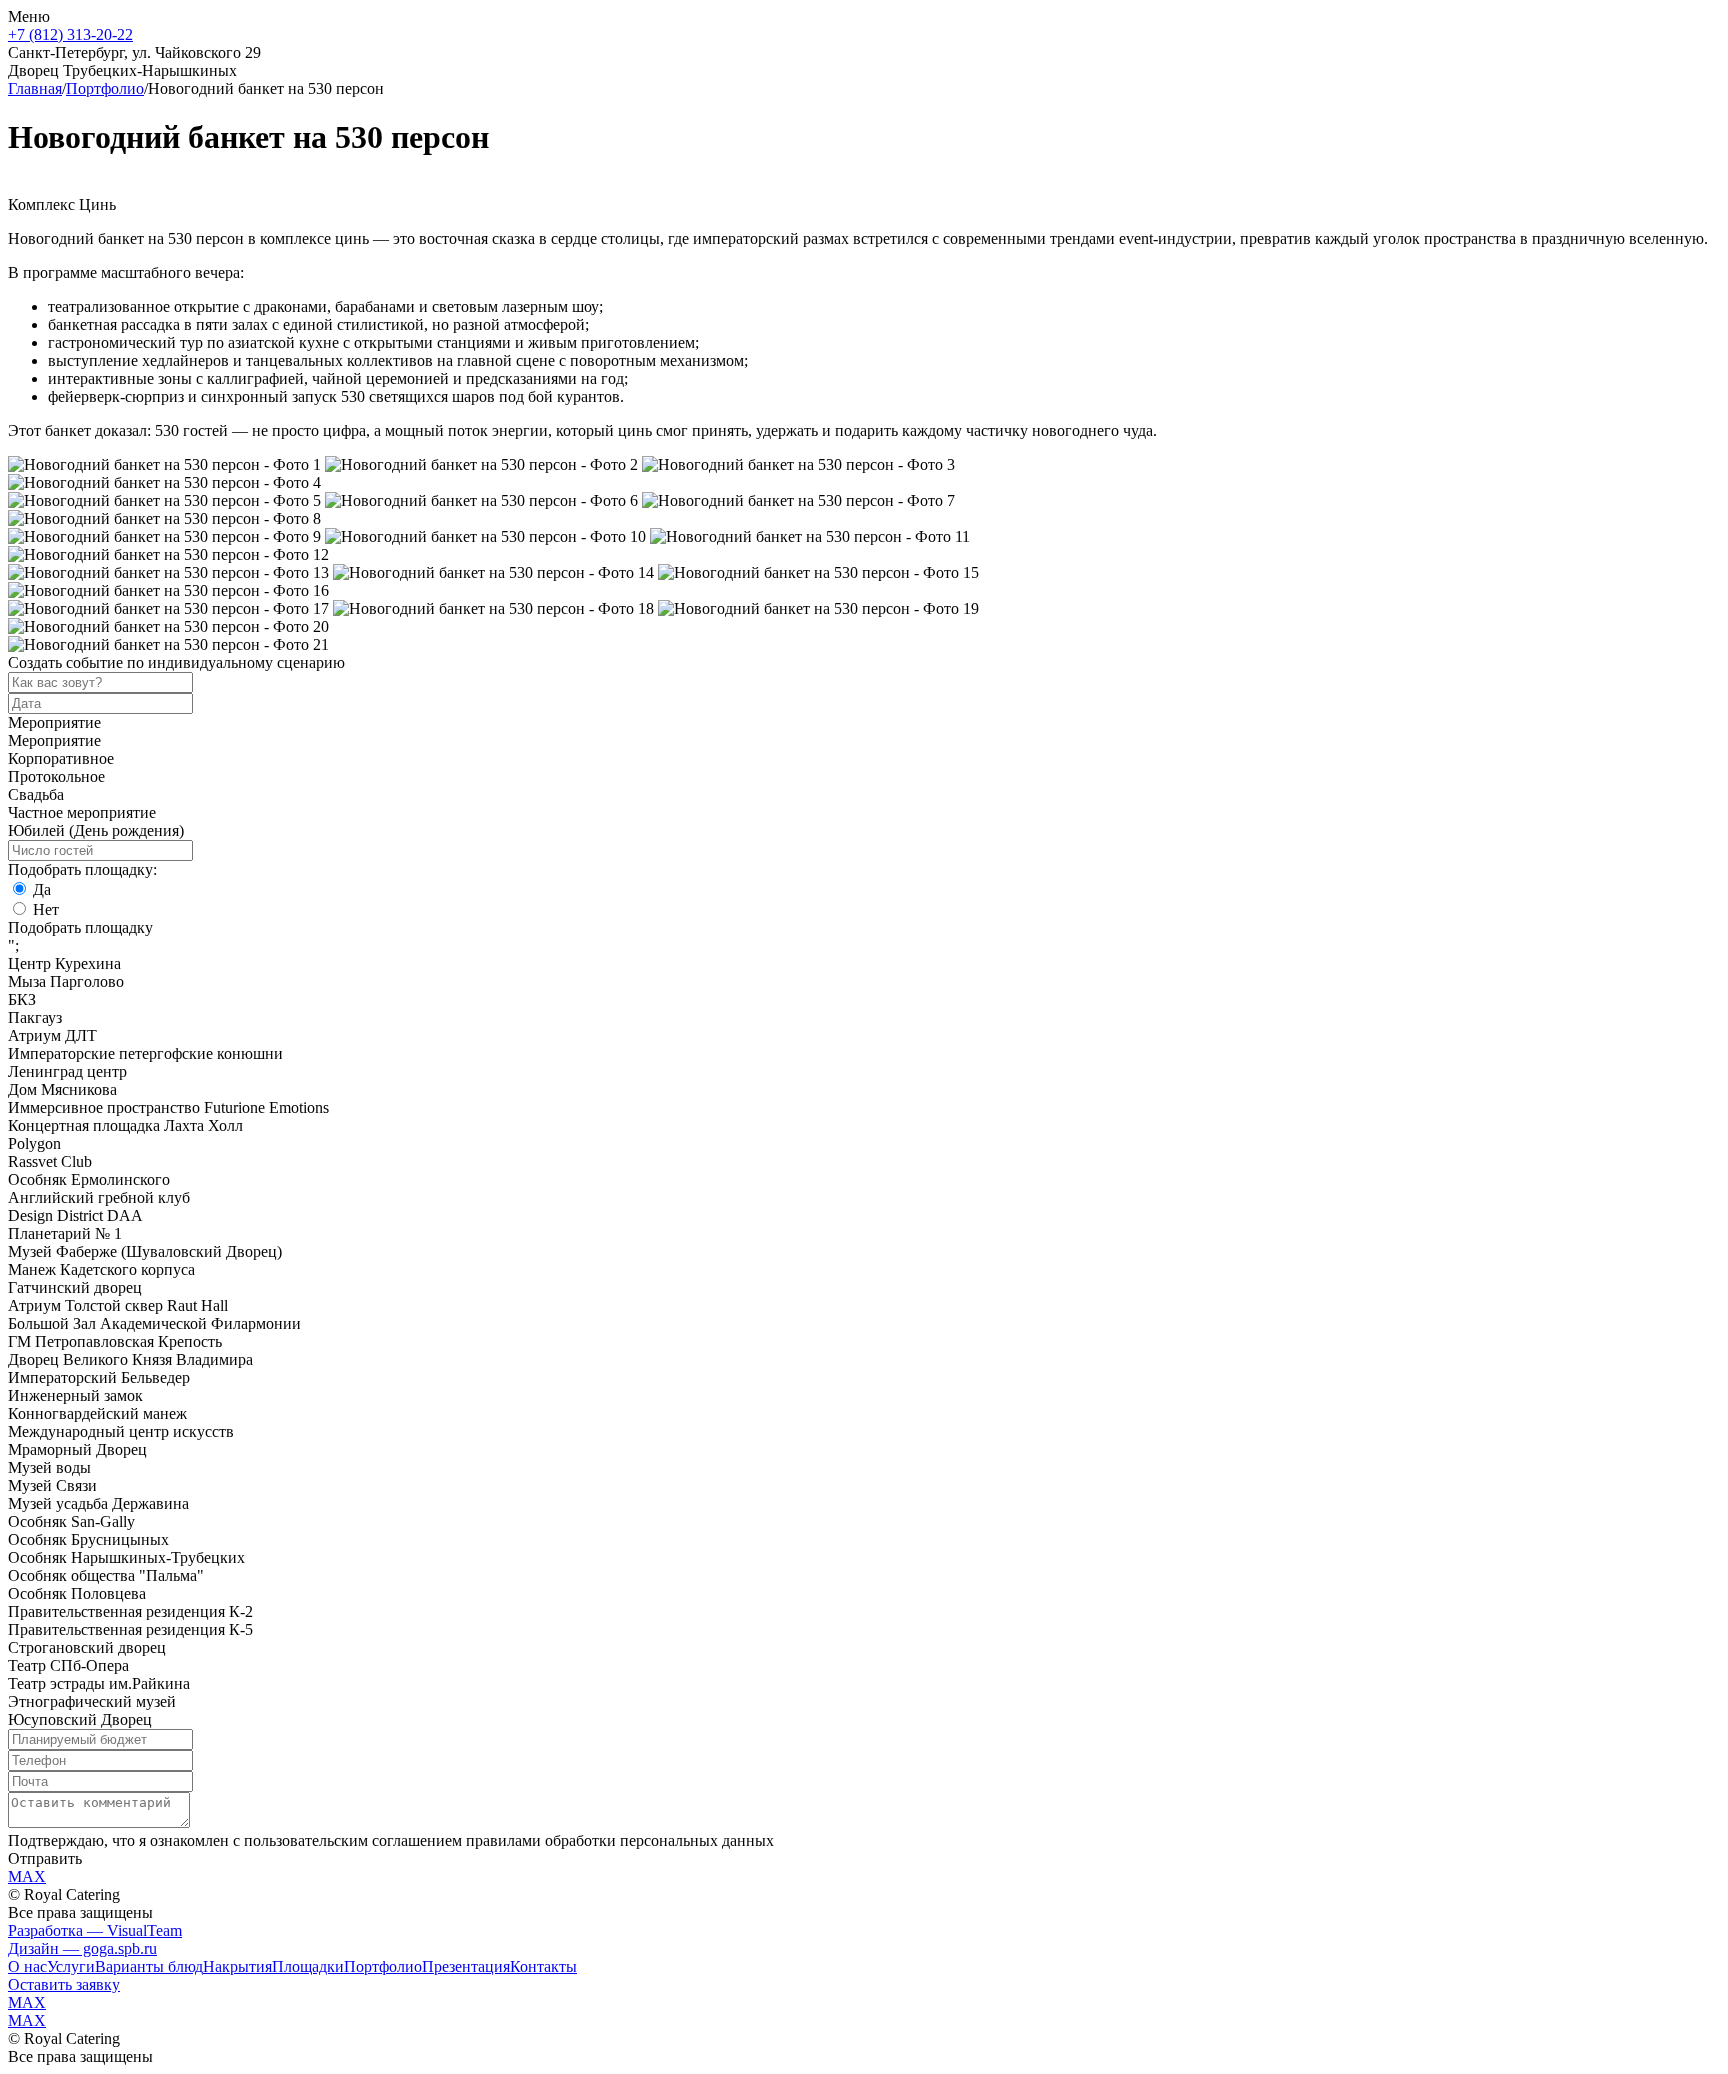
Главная (35, 88)
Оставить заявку (64, 1984)
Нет (46, 909)
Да (42, 889)
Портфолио (105, 88)
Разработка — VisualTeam (95, 1930)
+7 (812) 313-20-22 (70, 34)
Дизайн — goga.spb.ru (82, 1948)
